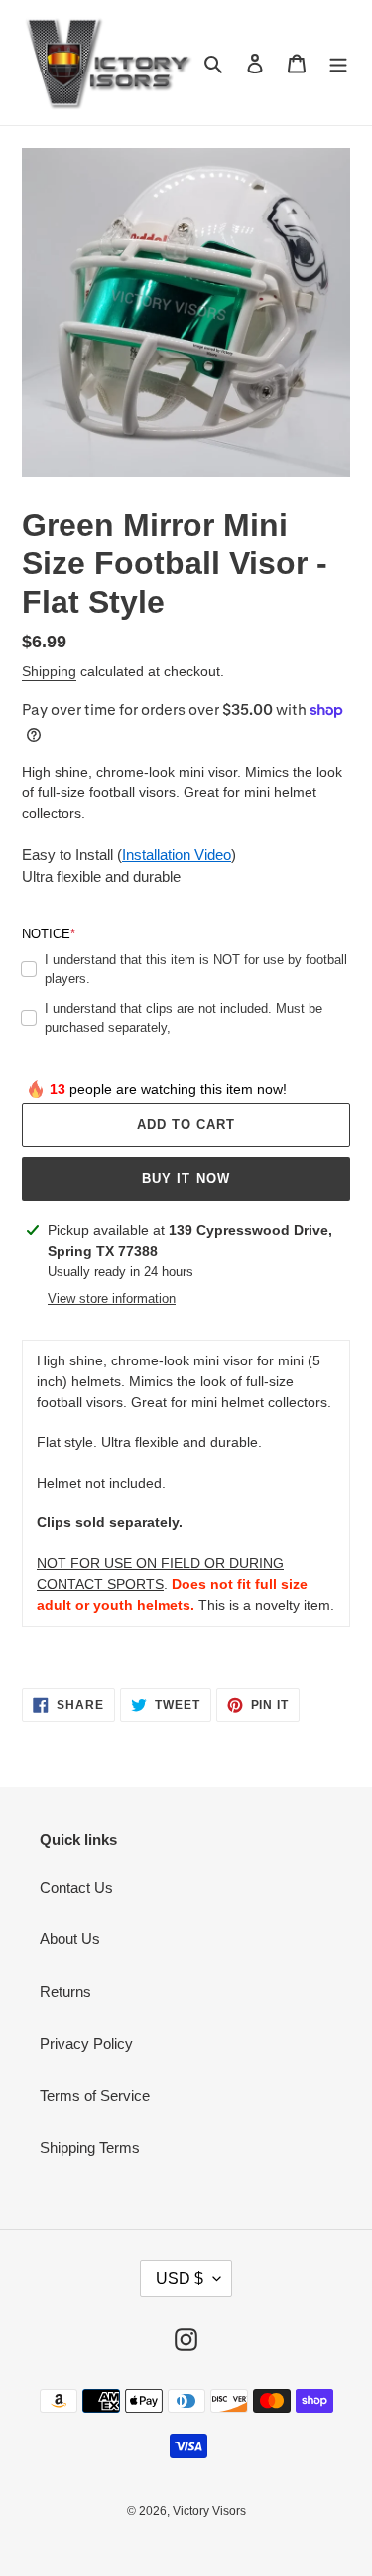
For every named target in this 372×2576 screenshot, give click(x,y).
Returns (65, 1992)
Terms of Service (95, 2096)
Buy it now (186, 1178)
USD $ (180, 2279)
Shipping (49, 671)
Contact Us (76, 1887)
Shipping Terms (90, 2147)
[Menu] (338, 63)
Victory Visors (209, 2511)
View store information (112, 1298)
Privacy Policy (86, 2043)
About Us (70, 1939)
